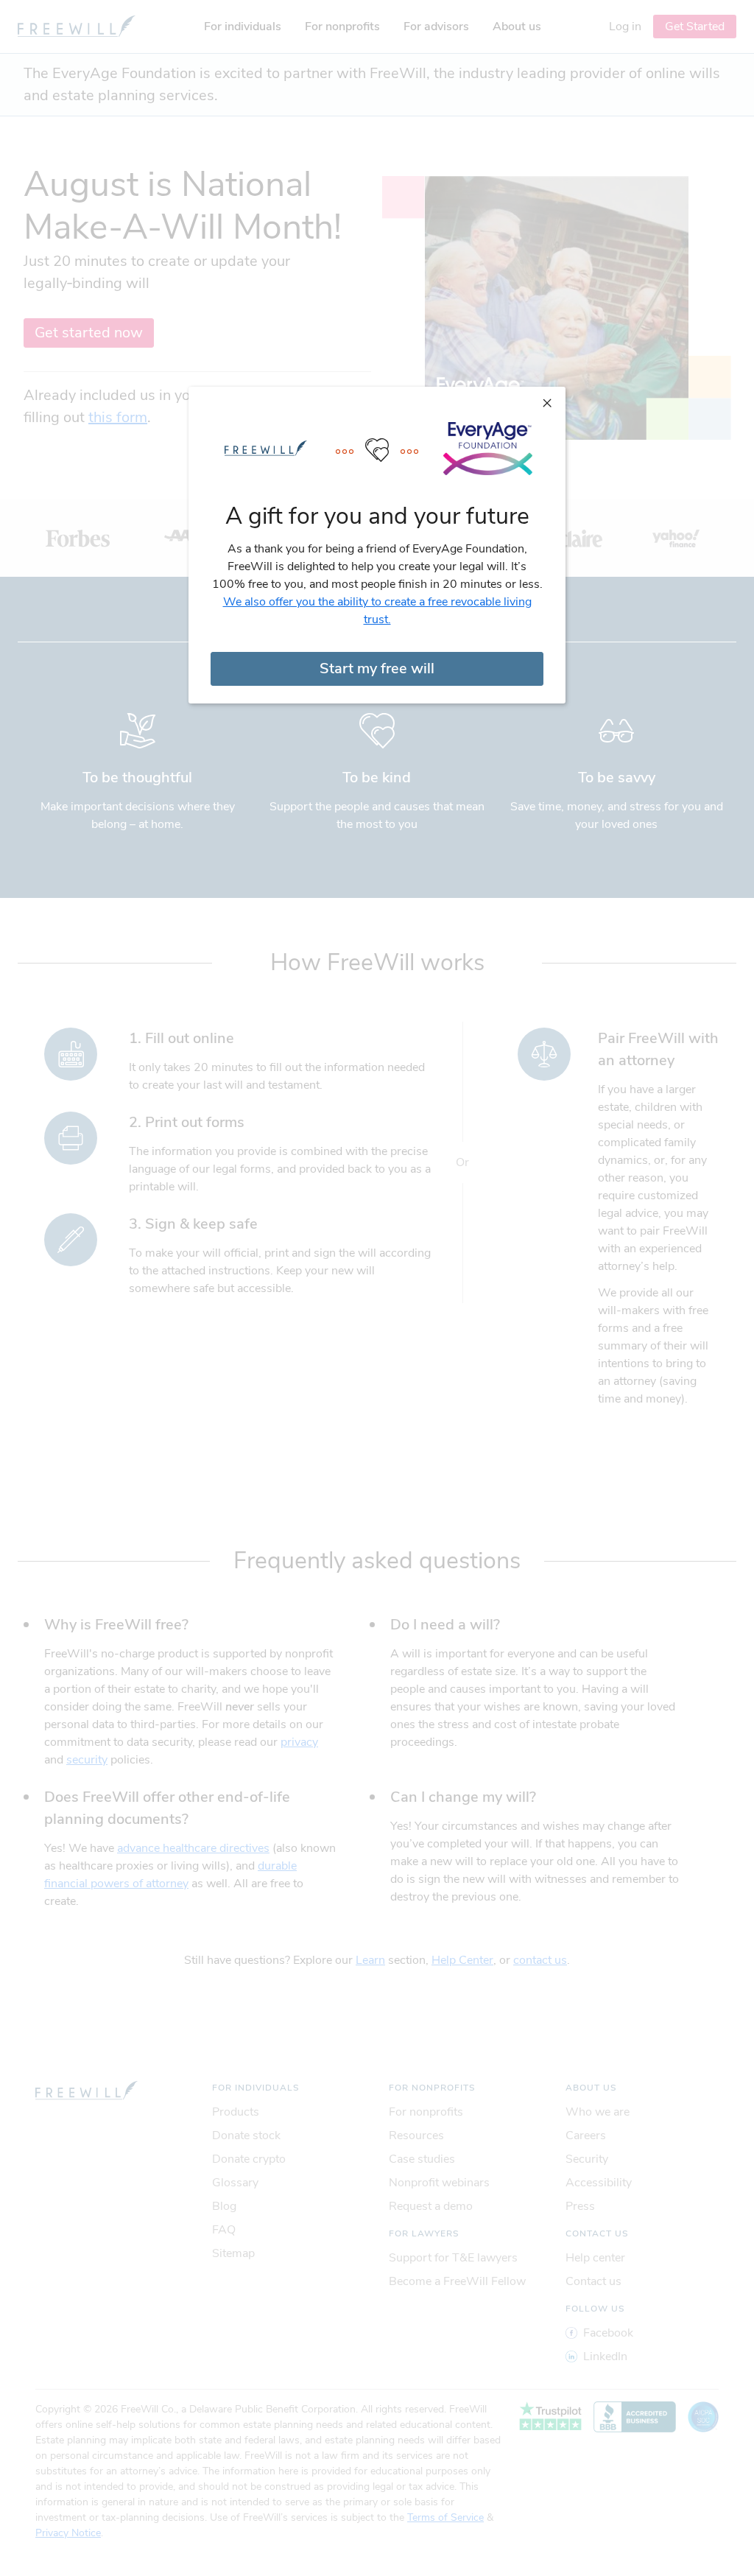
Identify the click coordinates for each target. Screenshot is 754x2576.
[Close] (547, 402)
